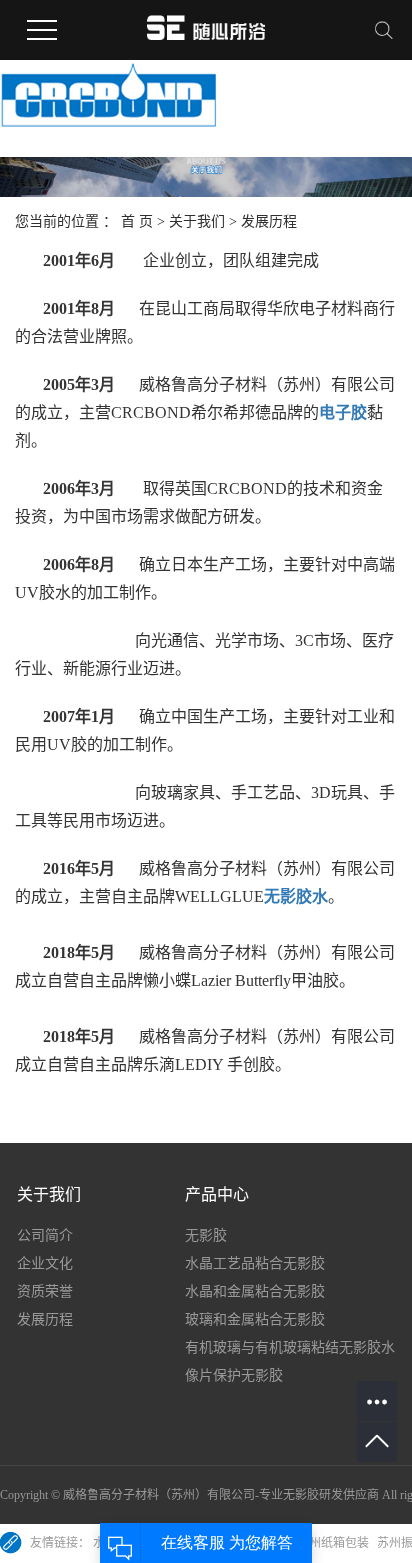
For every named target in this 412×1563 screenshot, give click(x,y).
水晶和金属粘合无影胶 (255, 1291)
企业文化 (45, 1263)
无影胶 (206, 1235)
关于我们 (197, 221)
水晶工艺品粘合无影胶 (255, 1263)
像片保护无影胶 (234, 1375)
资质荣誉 (45, 1291)
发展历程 (45, 1319)
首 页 (137, 221)
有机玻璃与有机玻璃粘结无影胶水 (290, 1347)
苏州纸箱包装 (334, 1543)
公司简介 (45, 1235)
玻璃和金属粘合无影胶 (255, 1319)
